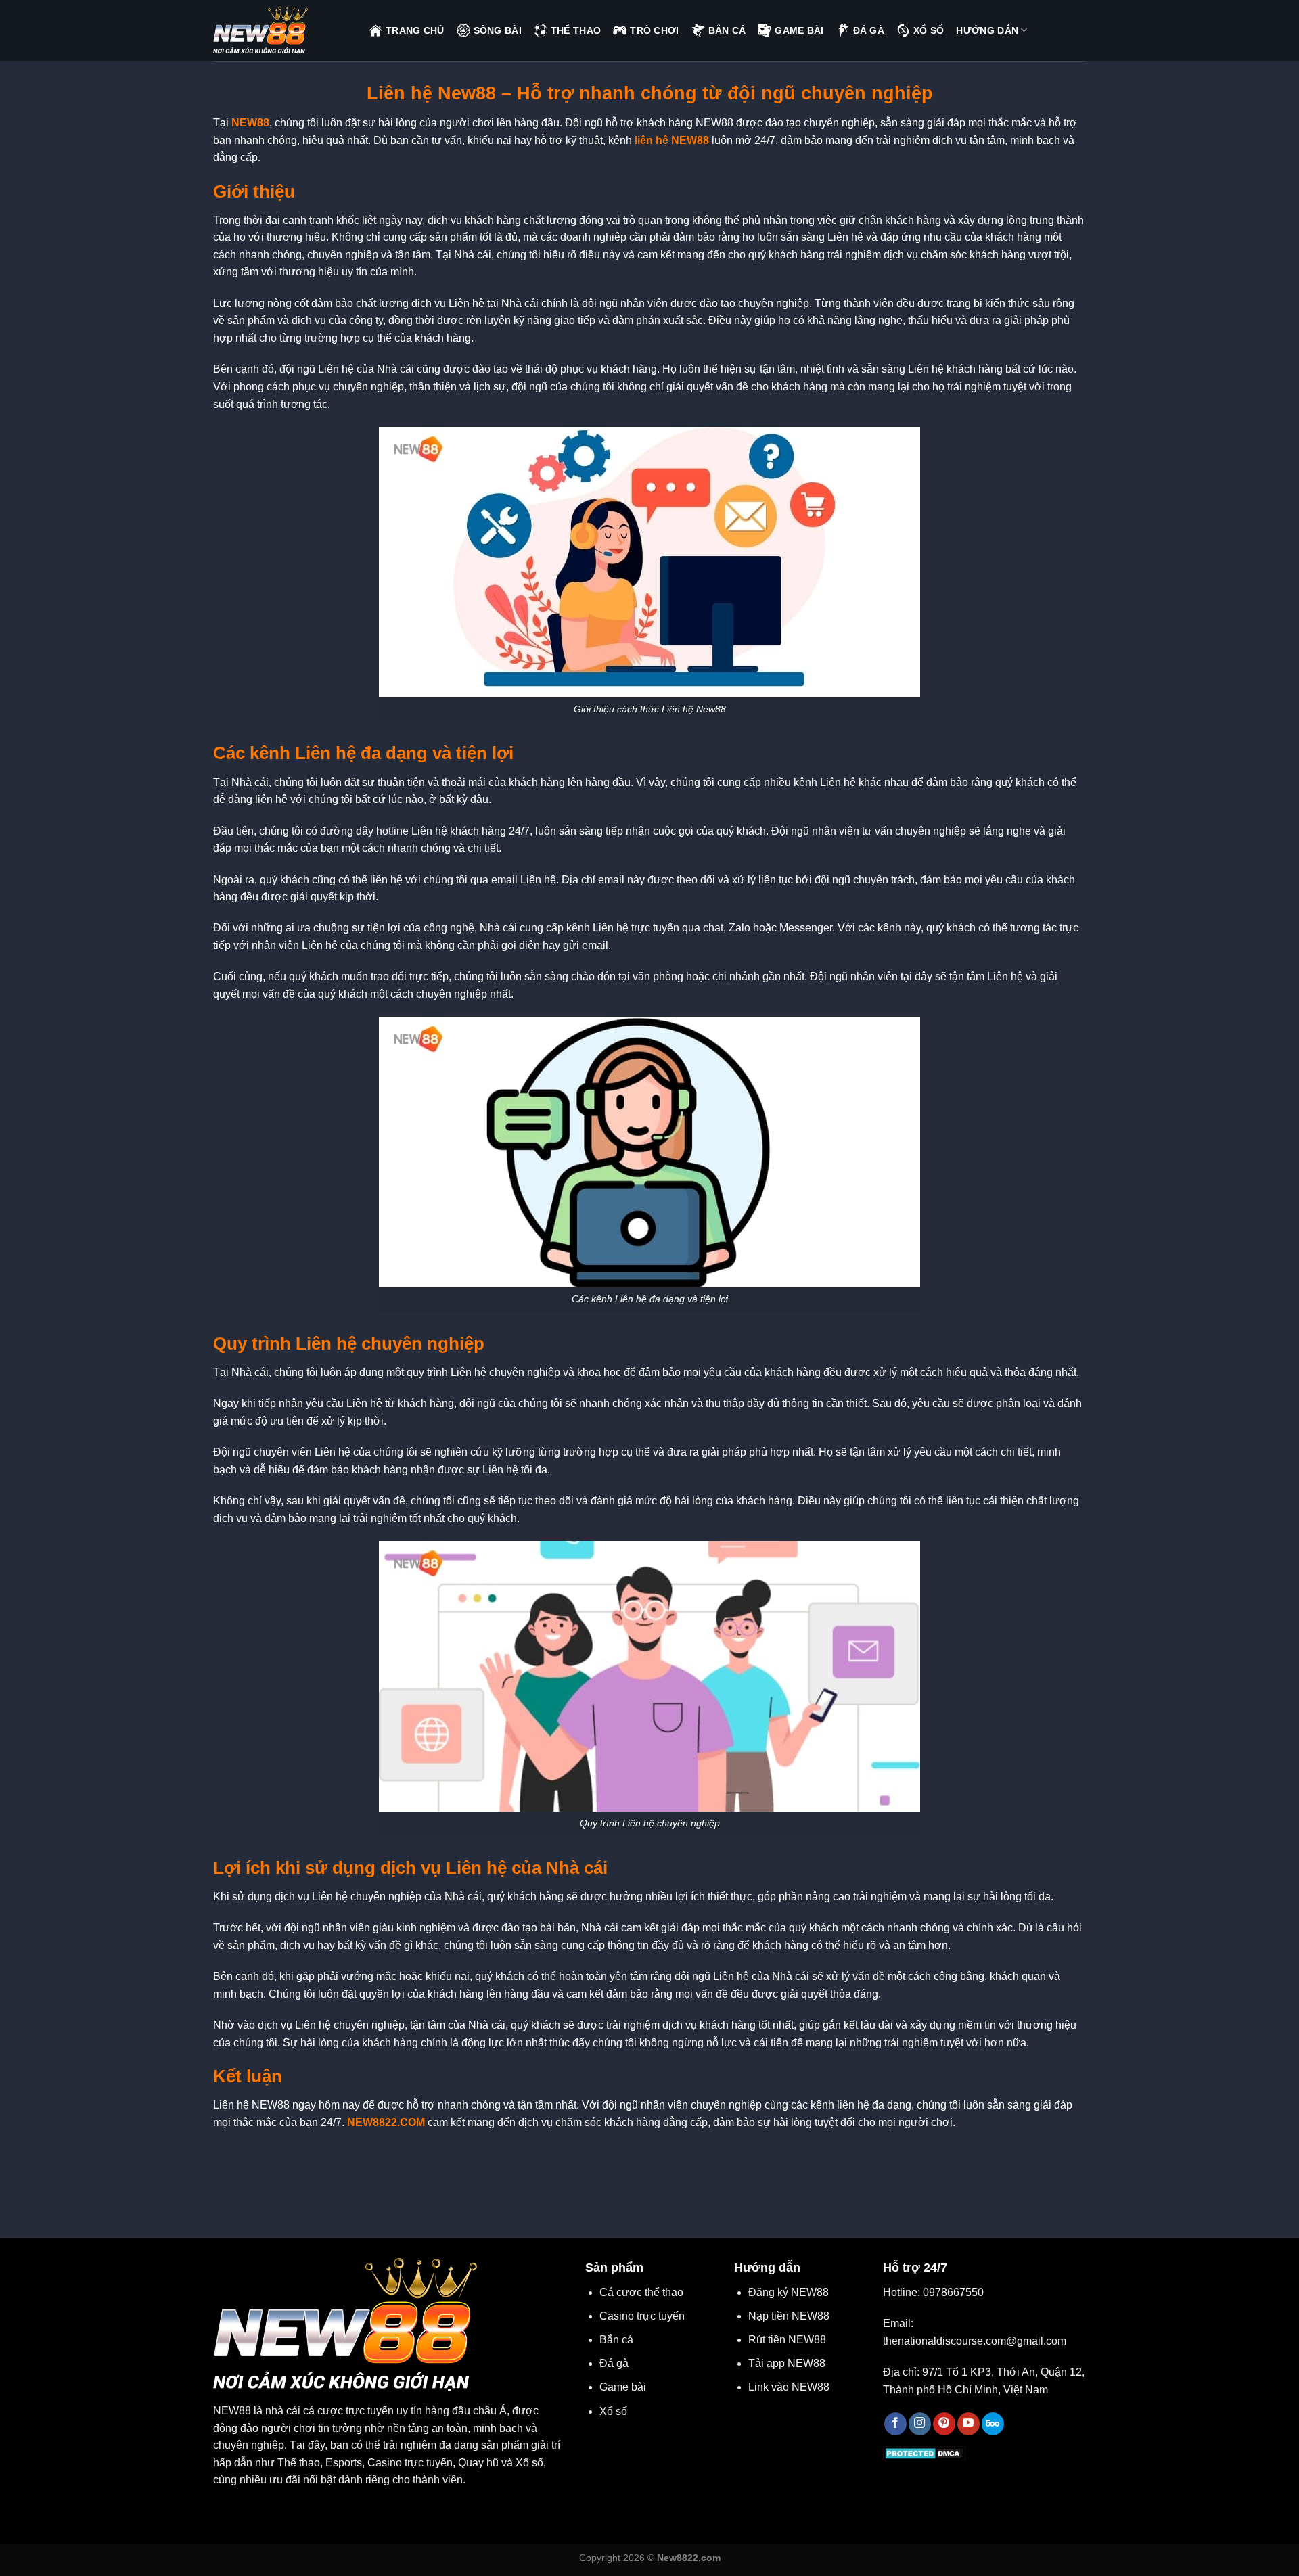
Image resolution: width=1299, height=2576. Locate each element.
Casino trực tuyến (642, 2316)
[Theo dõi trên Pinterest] (944, 2424)
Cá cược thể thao (641, 2292)
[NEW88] (281, 30)
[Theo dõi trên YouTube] (968, 2424)
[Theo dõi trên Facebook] (895, 2424)
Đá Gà (869, 30)
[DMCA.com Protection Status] (925, 2453)
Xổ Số (929, 30)
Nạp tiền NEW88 (789, 2316)
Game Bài (799, 30)
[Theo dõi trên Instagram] (920, 2424)
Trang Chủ (415, 30)
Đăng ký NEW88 (789, 2292)
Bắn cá (616, 2340)
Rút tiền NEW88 (787, 2340)
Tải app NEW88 (787, 2363)
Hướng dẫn (987, 30)
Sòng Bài (498, 30)
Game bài (623, 2387)
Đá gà (614, 2363)
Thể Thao (576, 30)
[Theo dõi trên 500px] (993, 2424)
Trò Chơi (654, 30)
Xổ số (613, 2411)
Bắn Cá (727, 30)
